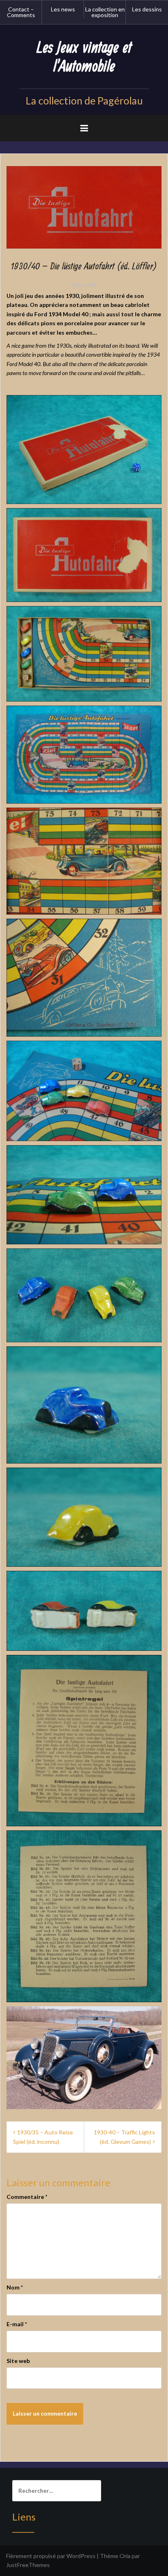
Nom (15, 2287)
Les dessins (147, 9)
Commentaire (27, 2197)
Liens (24, 2517)
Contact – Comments (21, 12)
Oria (125, 2556)
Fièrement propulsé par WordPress (51, 2556)
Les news (63, 9)
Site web (18, 2361)
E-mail (17, 2324)
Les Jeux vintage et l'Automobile (84, 57)
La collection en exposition (105, 12)
